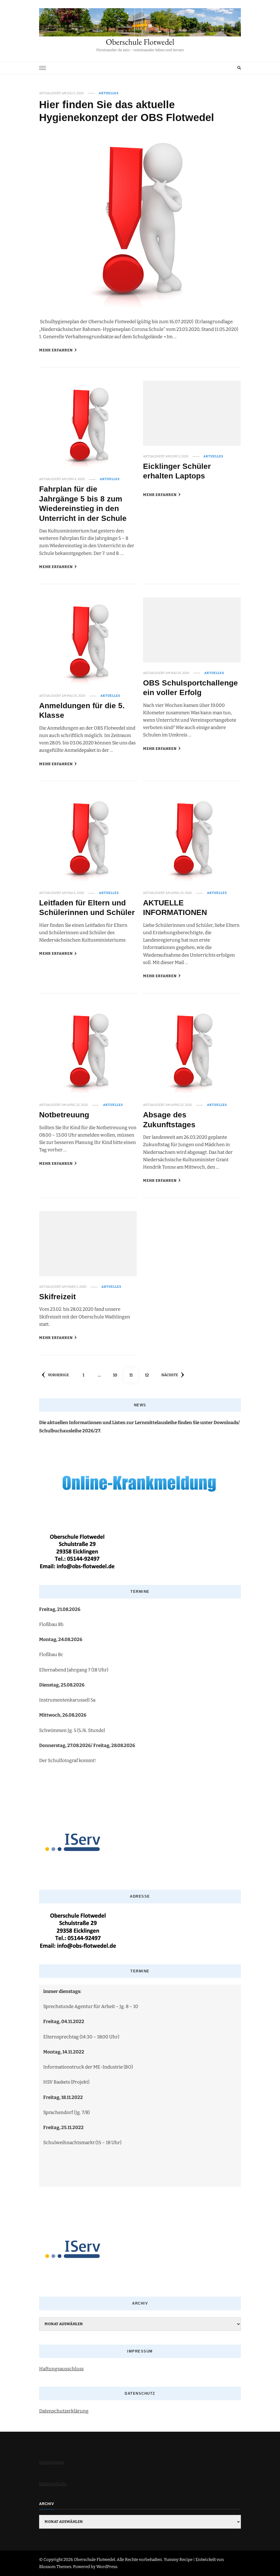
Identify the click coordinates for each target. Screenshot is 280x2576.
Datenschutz (53, 2484)
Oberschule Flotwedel (140, 42)
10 (117, 1375)
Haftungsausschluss (61, 2369)
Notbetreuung (64, 1115)
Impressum (52, 2462)
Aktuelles (109, 93)
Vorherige (58, 1375)
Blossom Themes (55, 2567)
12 (149, 1375)
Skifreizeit (57, 1296)
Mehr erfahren (56, 350)
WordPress (107, 2567)
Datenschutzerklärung (64, 2411)
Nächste (170, 1375)
